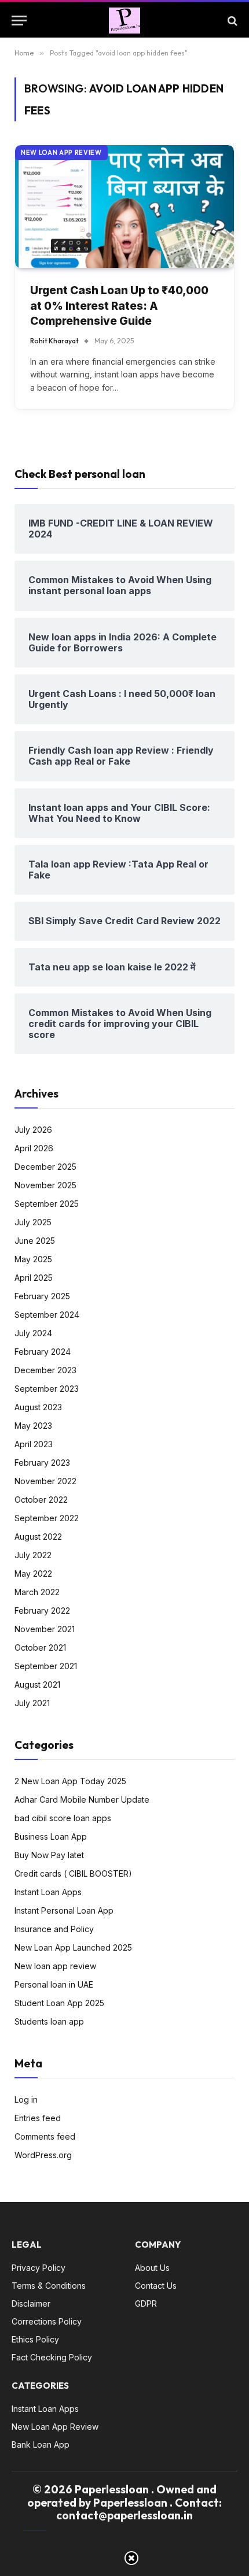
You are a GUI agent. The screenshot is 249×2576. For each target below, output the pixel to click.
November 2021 (45, 1629)
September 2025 (47, 1204)
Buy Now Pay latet (49, 1855)
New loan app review (61, 153)
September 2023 (47, 1389)
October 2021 (40, 1647)
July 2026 (33, 1130)
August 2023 (38, 1407)
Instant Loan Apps (48, 1892)
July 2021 (32, 1703)
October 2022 (41, 1500)
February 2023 (42, 1463)
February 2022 (42, 1611)
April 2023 (34, 1444)
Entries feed (38, 2118)
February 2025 (42, 1296)
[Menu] (19, 21)
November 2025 (45, 1185)
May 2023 (33, 1426)
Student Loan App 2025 (59, 2003)
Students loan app (49, 2021)
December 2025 (45, 1167)
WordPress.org (43, 2155)
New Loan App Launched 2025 (73, 1947)
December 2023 (45, 1370)
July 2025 (33, 1222)
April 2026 (34, 1148)
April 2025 (34, 1278)
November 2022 (45, 1481)
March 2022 (37, 1592)
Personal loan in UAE (54, 1984)
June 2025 (35, 1241)
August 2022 (38, 1537)
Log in (26, 2099)
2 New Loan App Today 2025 (70, 1781)
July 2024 (33, 1333)
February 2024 (43, 1352)
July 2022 (33, 1555)
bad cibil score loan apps (63, 1818)
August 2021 (37, 1684)
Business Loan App (51, 1836)
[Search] (231, 21)
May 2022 (33, 1574)
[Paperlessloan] (124, 21)
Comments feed (45, 2136)
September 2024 (47, 1315)
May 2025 (33, 1259)
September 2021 (46, 1666)
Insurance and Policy (54, 1929)
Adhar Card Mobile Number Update (82, 1800)
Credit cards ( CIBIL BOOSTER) (73, 1873)
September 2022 (47, 1518)
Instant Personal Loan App (64, 1910)
